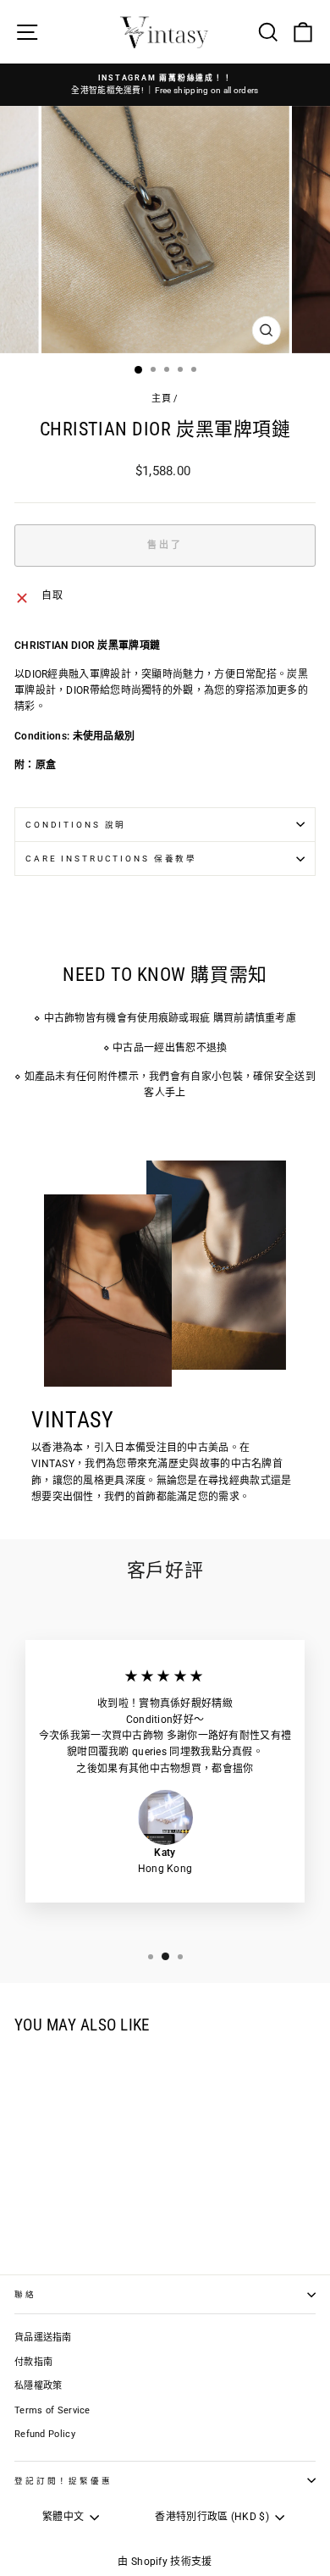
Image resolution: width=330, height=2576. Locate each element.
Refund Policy (45, 2434)
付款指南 (33, 2362)
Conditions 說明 (76, 825)
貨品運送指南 (43, 2338)
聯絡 (25, 2294)
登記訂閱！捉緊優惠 (63, 2481)
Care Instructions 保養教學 (111, 859)
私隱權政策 (38, 2386)
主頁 (161, 399)
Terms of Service (52, 2410)
